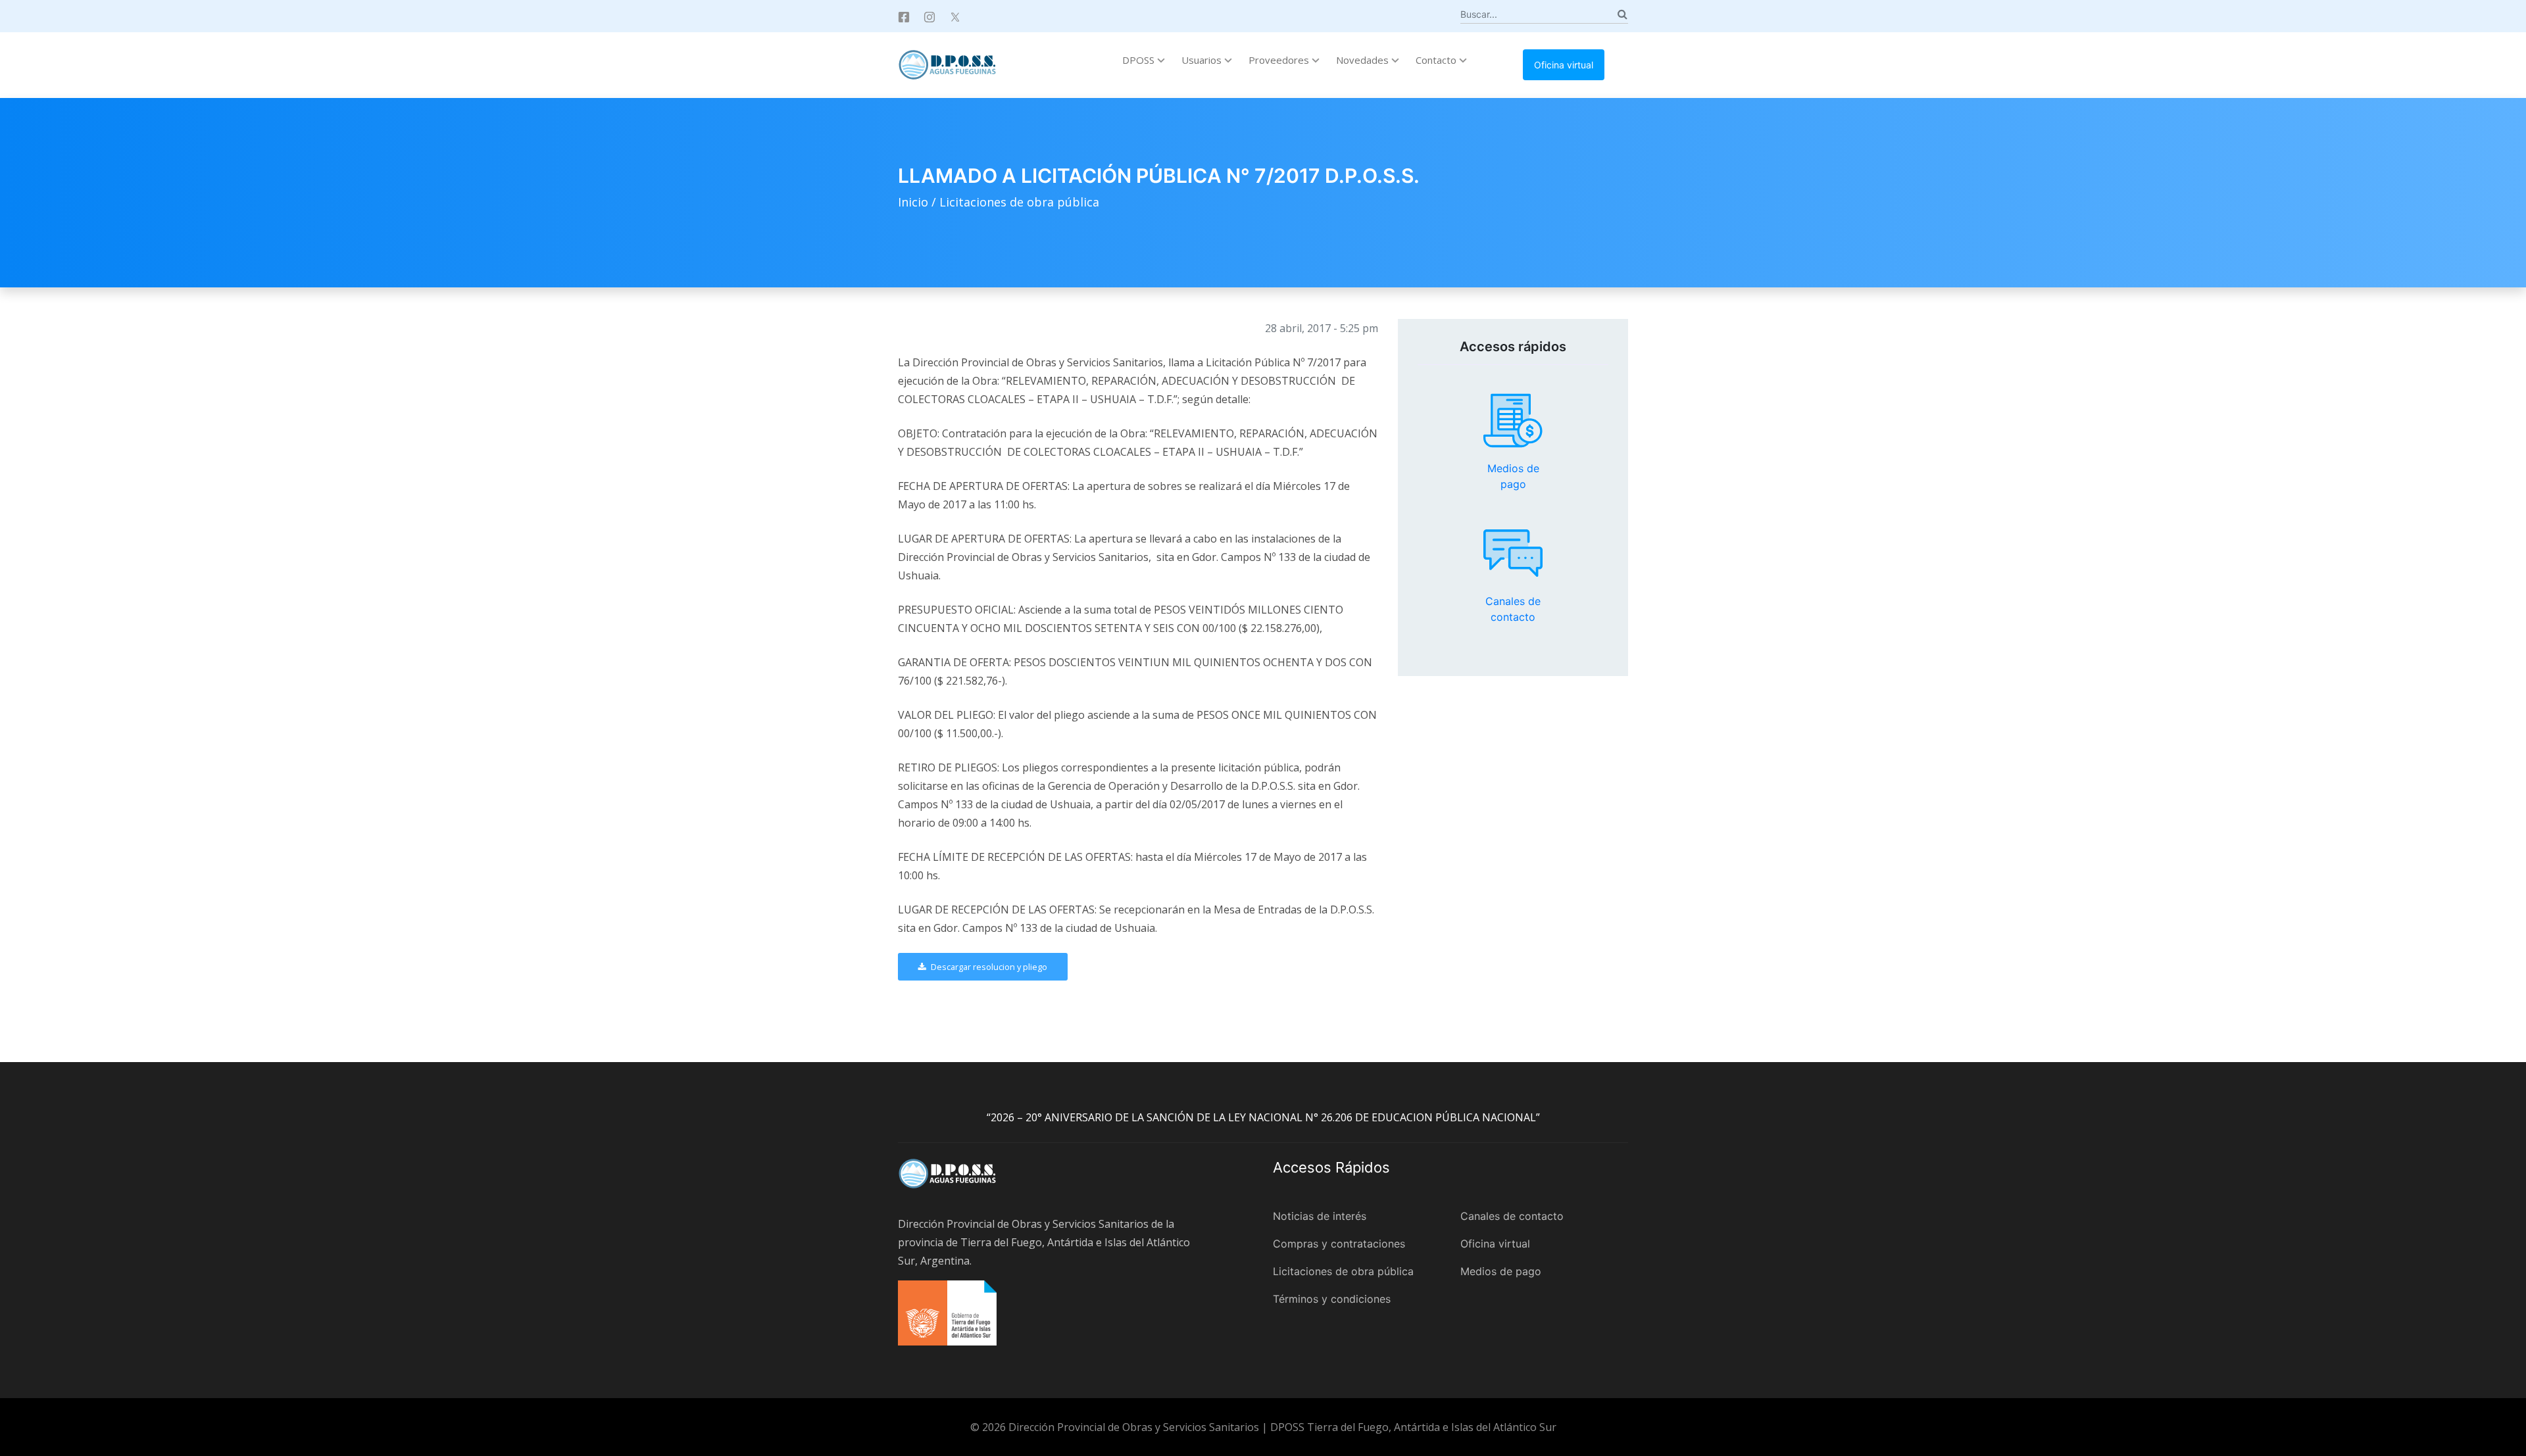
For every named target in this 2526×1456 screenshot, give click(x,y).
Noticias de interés (1320, 1216)
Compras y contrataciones (1339, 1244)
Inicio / (919, 202)
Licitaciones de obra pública (1019, 202)
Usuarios (1203, 60)
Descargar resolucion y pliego (988, 967)
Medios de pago (1513, 421)
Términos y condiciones (1332, 1299)
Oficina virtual (1564, 65)
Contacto (1437, 60)
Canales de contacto (1513, 553)
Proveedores (1280, 60)
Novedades (1364, 60)
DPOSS (1140, 60)
